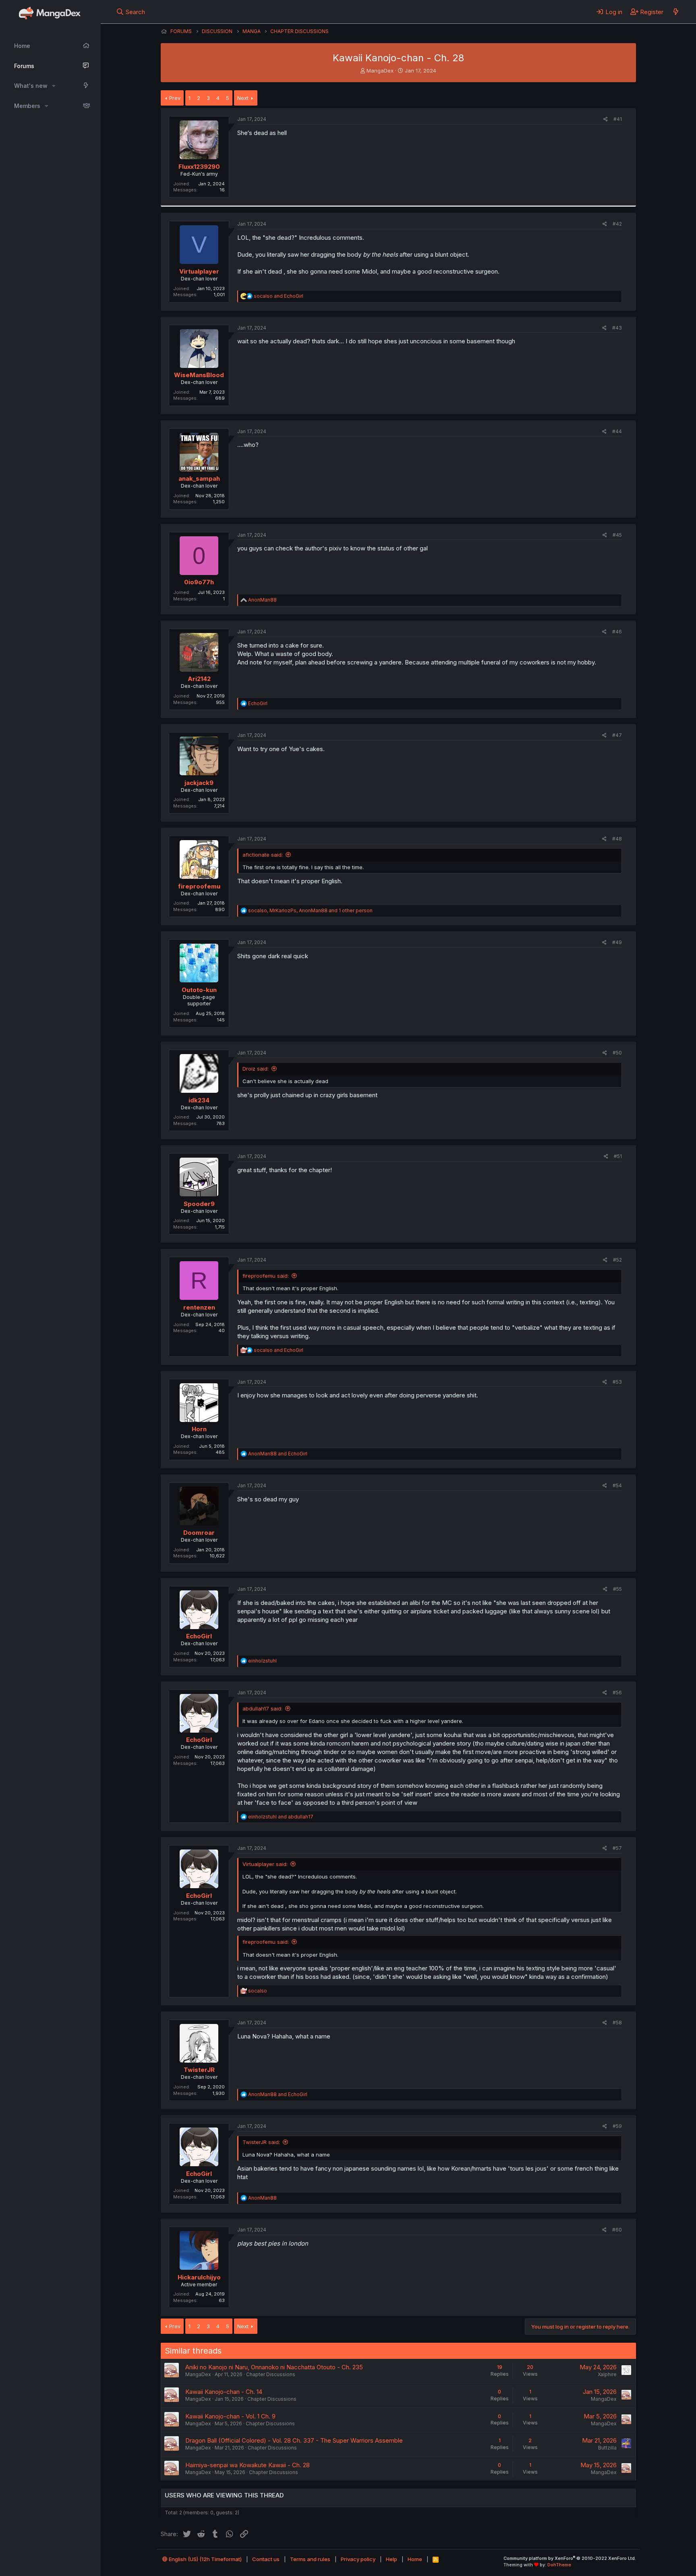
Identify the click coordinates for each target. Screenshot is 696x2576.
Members (27, 106)
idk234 (199, 1100)
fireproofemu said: (266, 1276)
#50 (617, 1053)
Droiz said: (256, 1069)
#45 (617, 535)
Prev (175, 98)
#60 (617, 2230)
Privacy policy (358, 2559)
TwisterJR (199, 2070)
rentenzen (199, 1307)
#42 (617, 224)
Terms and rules (310, 2559)
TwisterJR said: (261, 2142)
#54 (617, 1485)
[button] (54, 86)
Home (22, 46)
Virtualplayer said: (265, 1864)
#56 (617, 1693)
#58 (617, 2023)
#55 (617, 1589)
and (279, 296)
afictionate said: (263, 855)
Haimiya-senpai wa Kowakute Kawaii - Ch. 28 (248, 2465)
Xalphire (607, 2374)
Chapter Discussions (271, 2374)
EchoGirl (199, 1636)
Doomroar (199, 1533)
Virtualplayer (199, 271)
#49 (617, 942)
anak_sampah (199, 478)
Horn (199, 1429)
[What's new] (676, 12)
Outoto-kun (199, 990)
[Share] (606, 119)
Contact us (266, 2559)
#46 (617, 632)
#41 (618, 119)
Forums (24, 66)
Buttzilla (607, 2448)
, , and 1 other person (310, 910)
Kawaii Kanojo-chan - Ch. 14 (224, 2392)
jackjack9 (199, 783)
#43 (617, 328)
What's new (31, 86)
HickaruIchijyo (199, 2277)
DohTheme (559, 2565)
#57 (617, 1848)
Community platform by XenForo (570, 2558)
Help (391, 2559)
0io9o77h (199, 582)
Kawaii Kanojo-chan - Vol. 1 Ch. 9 (230, 2416)
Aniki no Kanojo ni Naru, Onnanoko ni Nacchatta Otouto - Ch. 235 (274, 2367)
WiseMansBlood (199, 375)
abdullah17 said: (262, 1708)
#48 (617, 839)
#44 (617, 431)
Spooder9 (199, 1204)
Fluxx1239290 (199, 167)
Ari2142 (199, 679)
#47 (617, 735)
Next (243, 98)
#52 (617, 1260)
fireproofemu (199, 886)
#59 (617, 2126)
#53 (617, 1382)
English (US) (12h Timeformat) (205, 2559)
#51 (618, 1156)
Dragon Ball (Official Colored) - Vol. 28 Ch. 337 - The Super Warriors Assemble (294, 2440)
